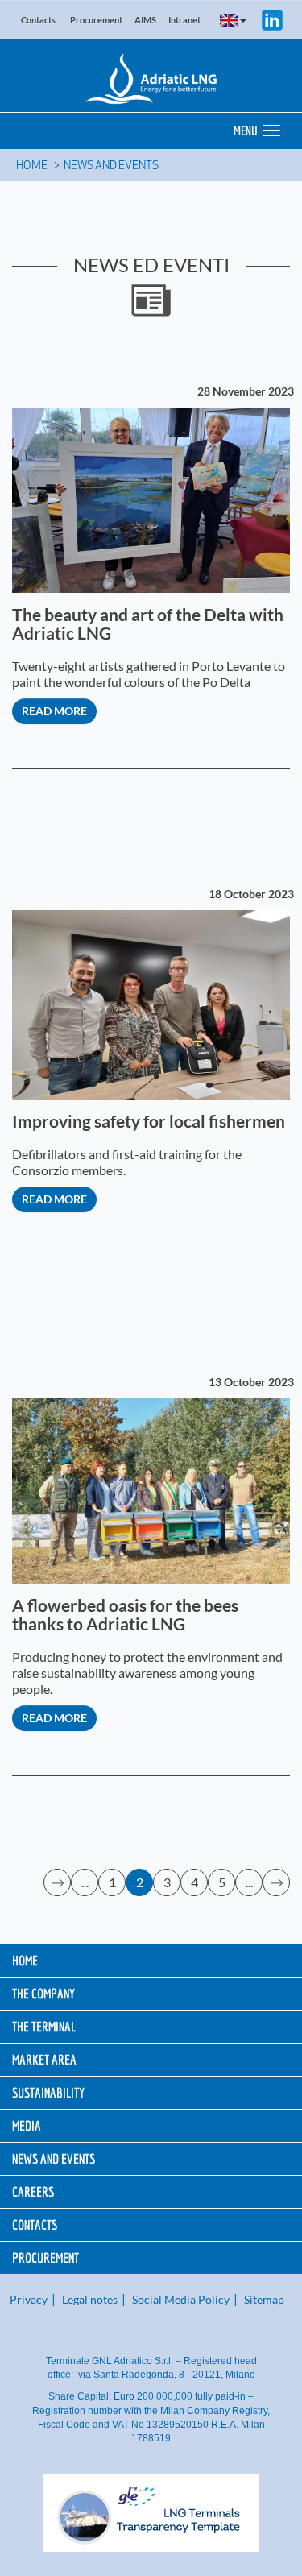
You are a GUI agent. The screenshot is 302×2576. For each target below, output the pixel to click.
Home (32, 166)
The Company (43, 1993)
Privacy (29, 2299)
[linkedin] (272, 18)
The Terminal (44, 2026)
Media (27, 2125)
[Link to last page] (277, 1882)
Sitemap (264, 2299)
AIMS (145, 20)
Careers (33, 2191)
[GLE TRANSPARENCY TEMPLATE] (151, 2513)
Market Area (44, 2059)
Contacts (38, 20)
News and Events (111, 166)
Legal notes (90, 2299)
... (85, 1882)
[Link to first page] (58, 1882)
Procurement (96, 20)
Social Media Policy (181, 2299)
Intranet (184, 20)
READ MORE (54, 711)
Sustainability (48, 2092)
